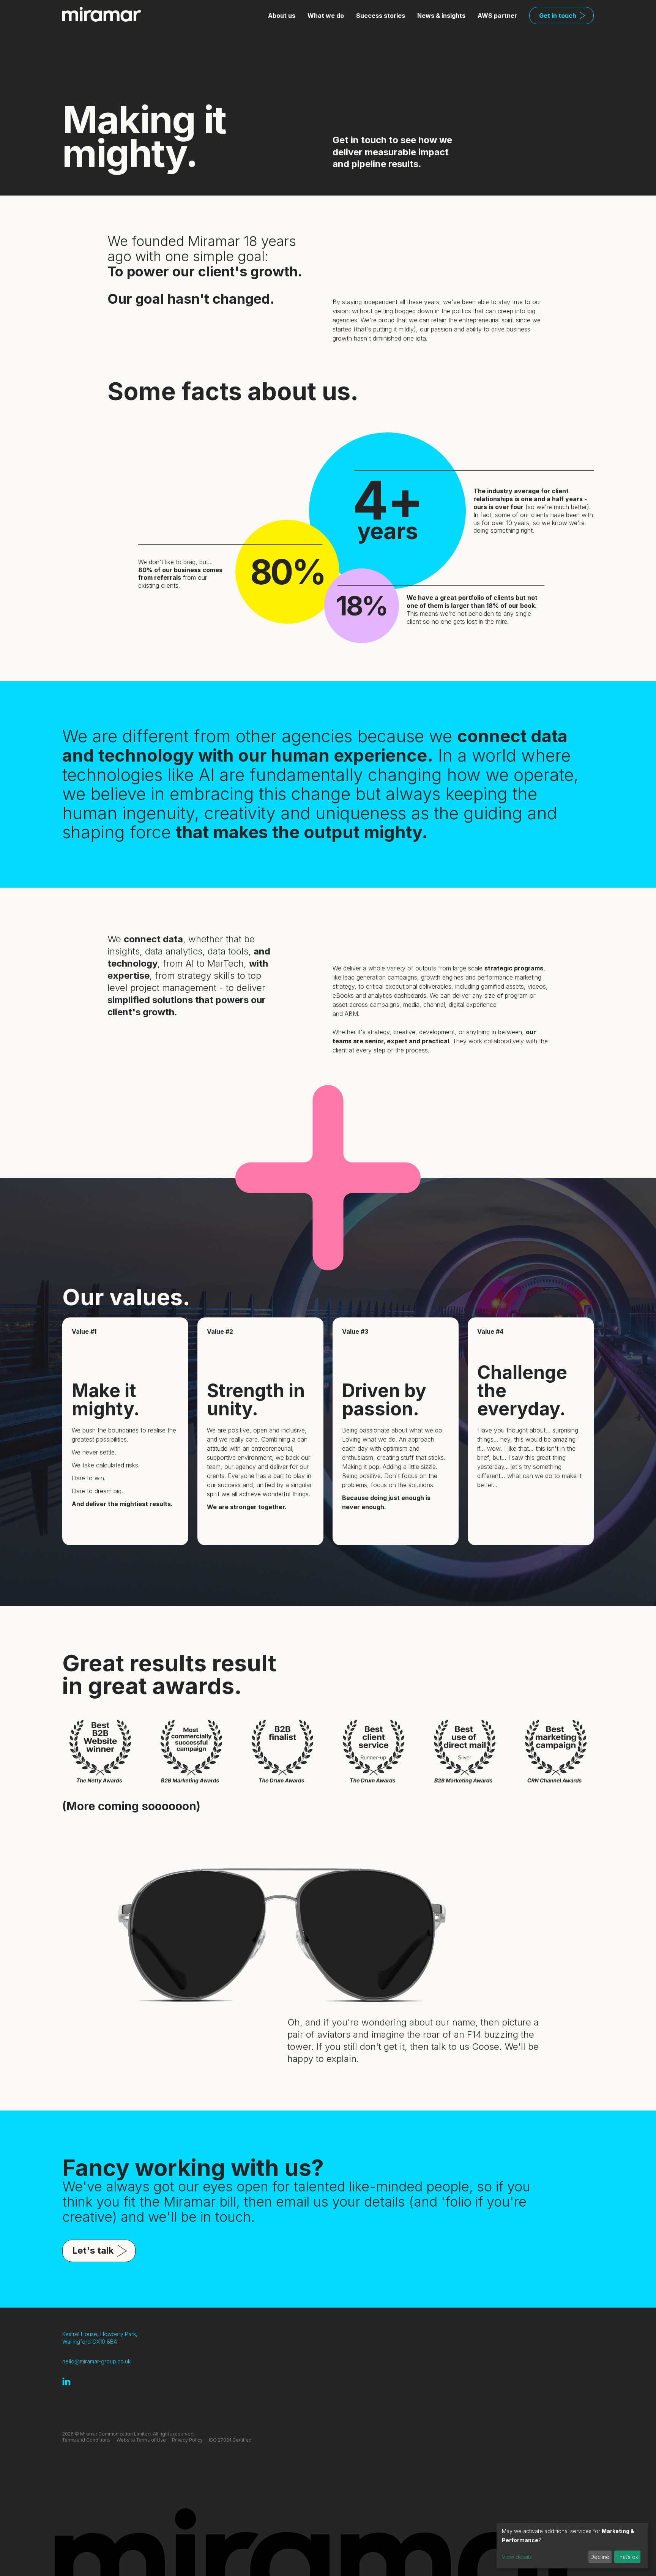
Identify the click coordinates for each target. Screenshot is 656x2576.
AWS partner (497, 16)
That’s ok (627, 2557)
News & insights (441, 16)
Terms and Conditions (86, 2440)
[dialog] (572, 2546)
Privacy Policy (187, 2440)
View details (517, 2557)
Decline (600, 2557)
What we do (326, 16)
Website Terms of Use (141, 2440)
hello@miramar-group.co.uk (96, 2361)
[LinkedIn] (66, 2381)
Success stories (381, 16)
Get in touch (558, 16)
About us (282, 16)
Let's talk (93, 2250)
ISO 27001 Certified (230, 2440)
